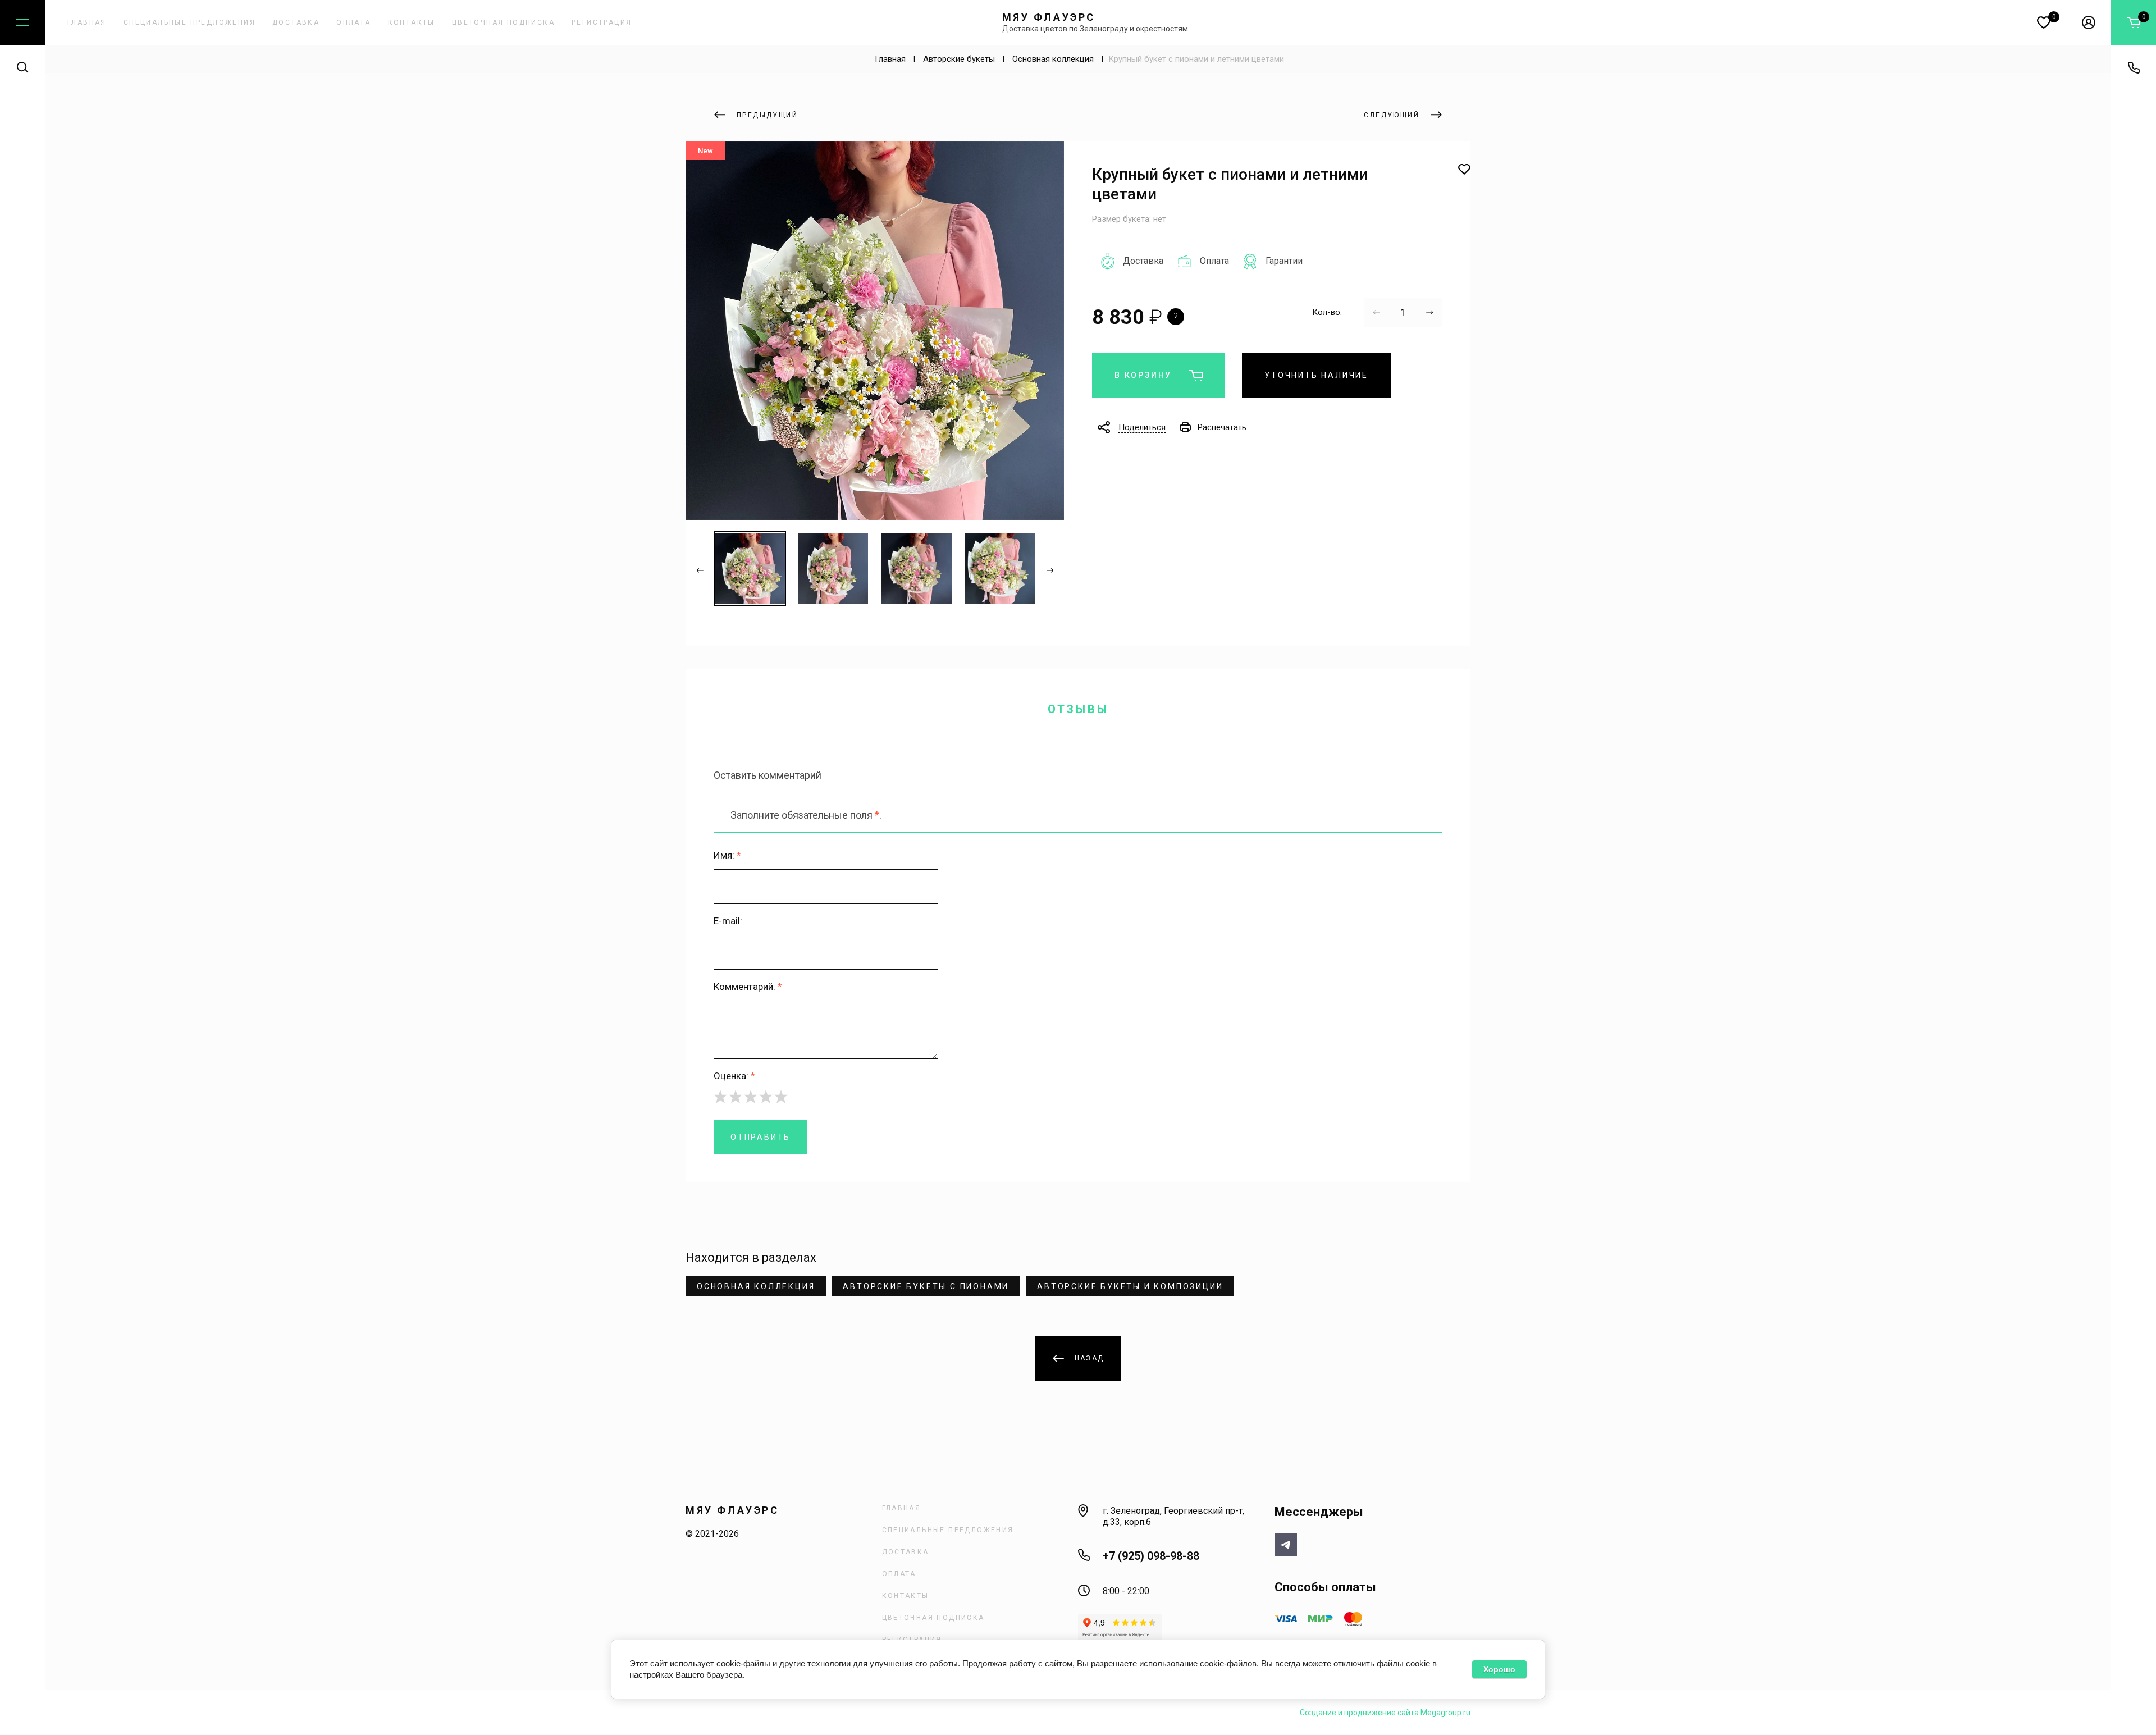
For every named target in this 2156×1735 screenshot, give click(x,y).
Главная (87, 22)
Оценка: (734, 1076)
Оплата (353, 22)
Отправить (760, 1137)
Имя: (727, 855)
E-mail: (728, 921)
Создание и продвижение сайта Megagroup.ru (1385, 1713)
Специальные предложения (189, 22)
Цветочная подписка (503, 22)
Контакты (412, 22)
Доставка (296, 22)
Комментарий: (748, 987)
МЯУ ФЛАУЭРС (1049, 17)
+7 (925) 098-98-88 (1151, 1556)
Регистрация (602, 22)
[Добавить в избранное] (1464, 170)
